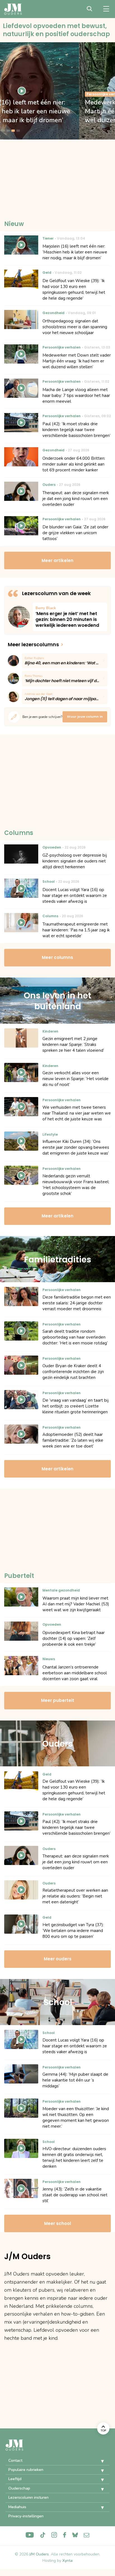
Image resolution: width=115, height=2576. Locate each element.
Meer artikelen (57, 560)
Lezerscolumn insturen (28, 2497)
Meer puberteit (58, 1700)
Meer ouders (58, 1959)
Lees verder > (70, 617)
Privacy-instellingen (26, 2516)
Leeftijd (15, 2479)
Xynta (67, 2561)
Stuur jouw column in (85, 717)
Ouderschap (19, 2488)
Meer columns (57, 957)
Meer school (57, 2223)
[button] (98, 2461)
